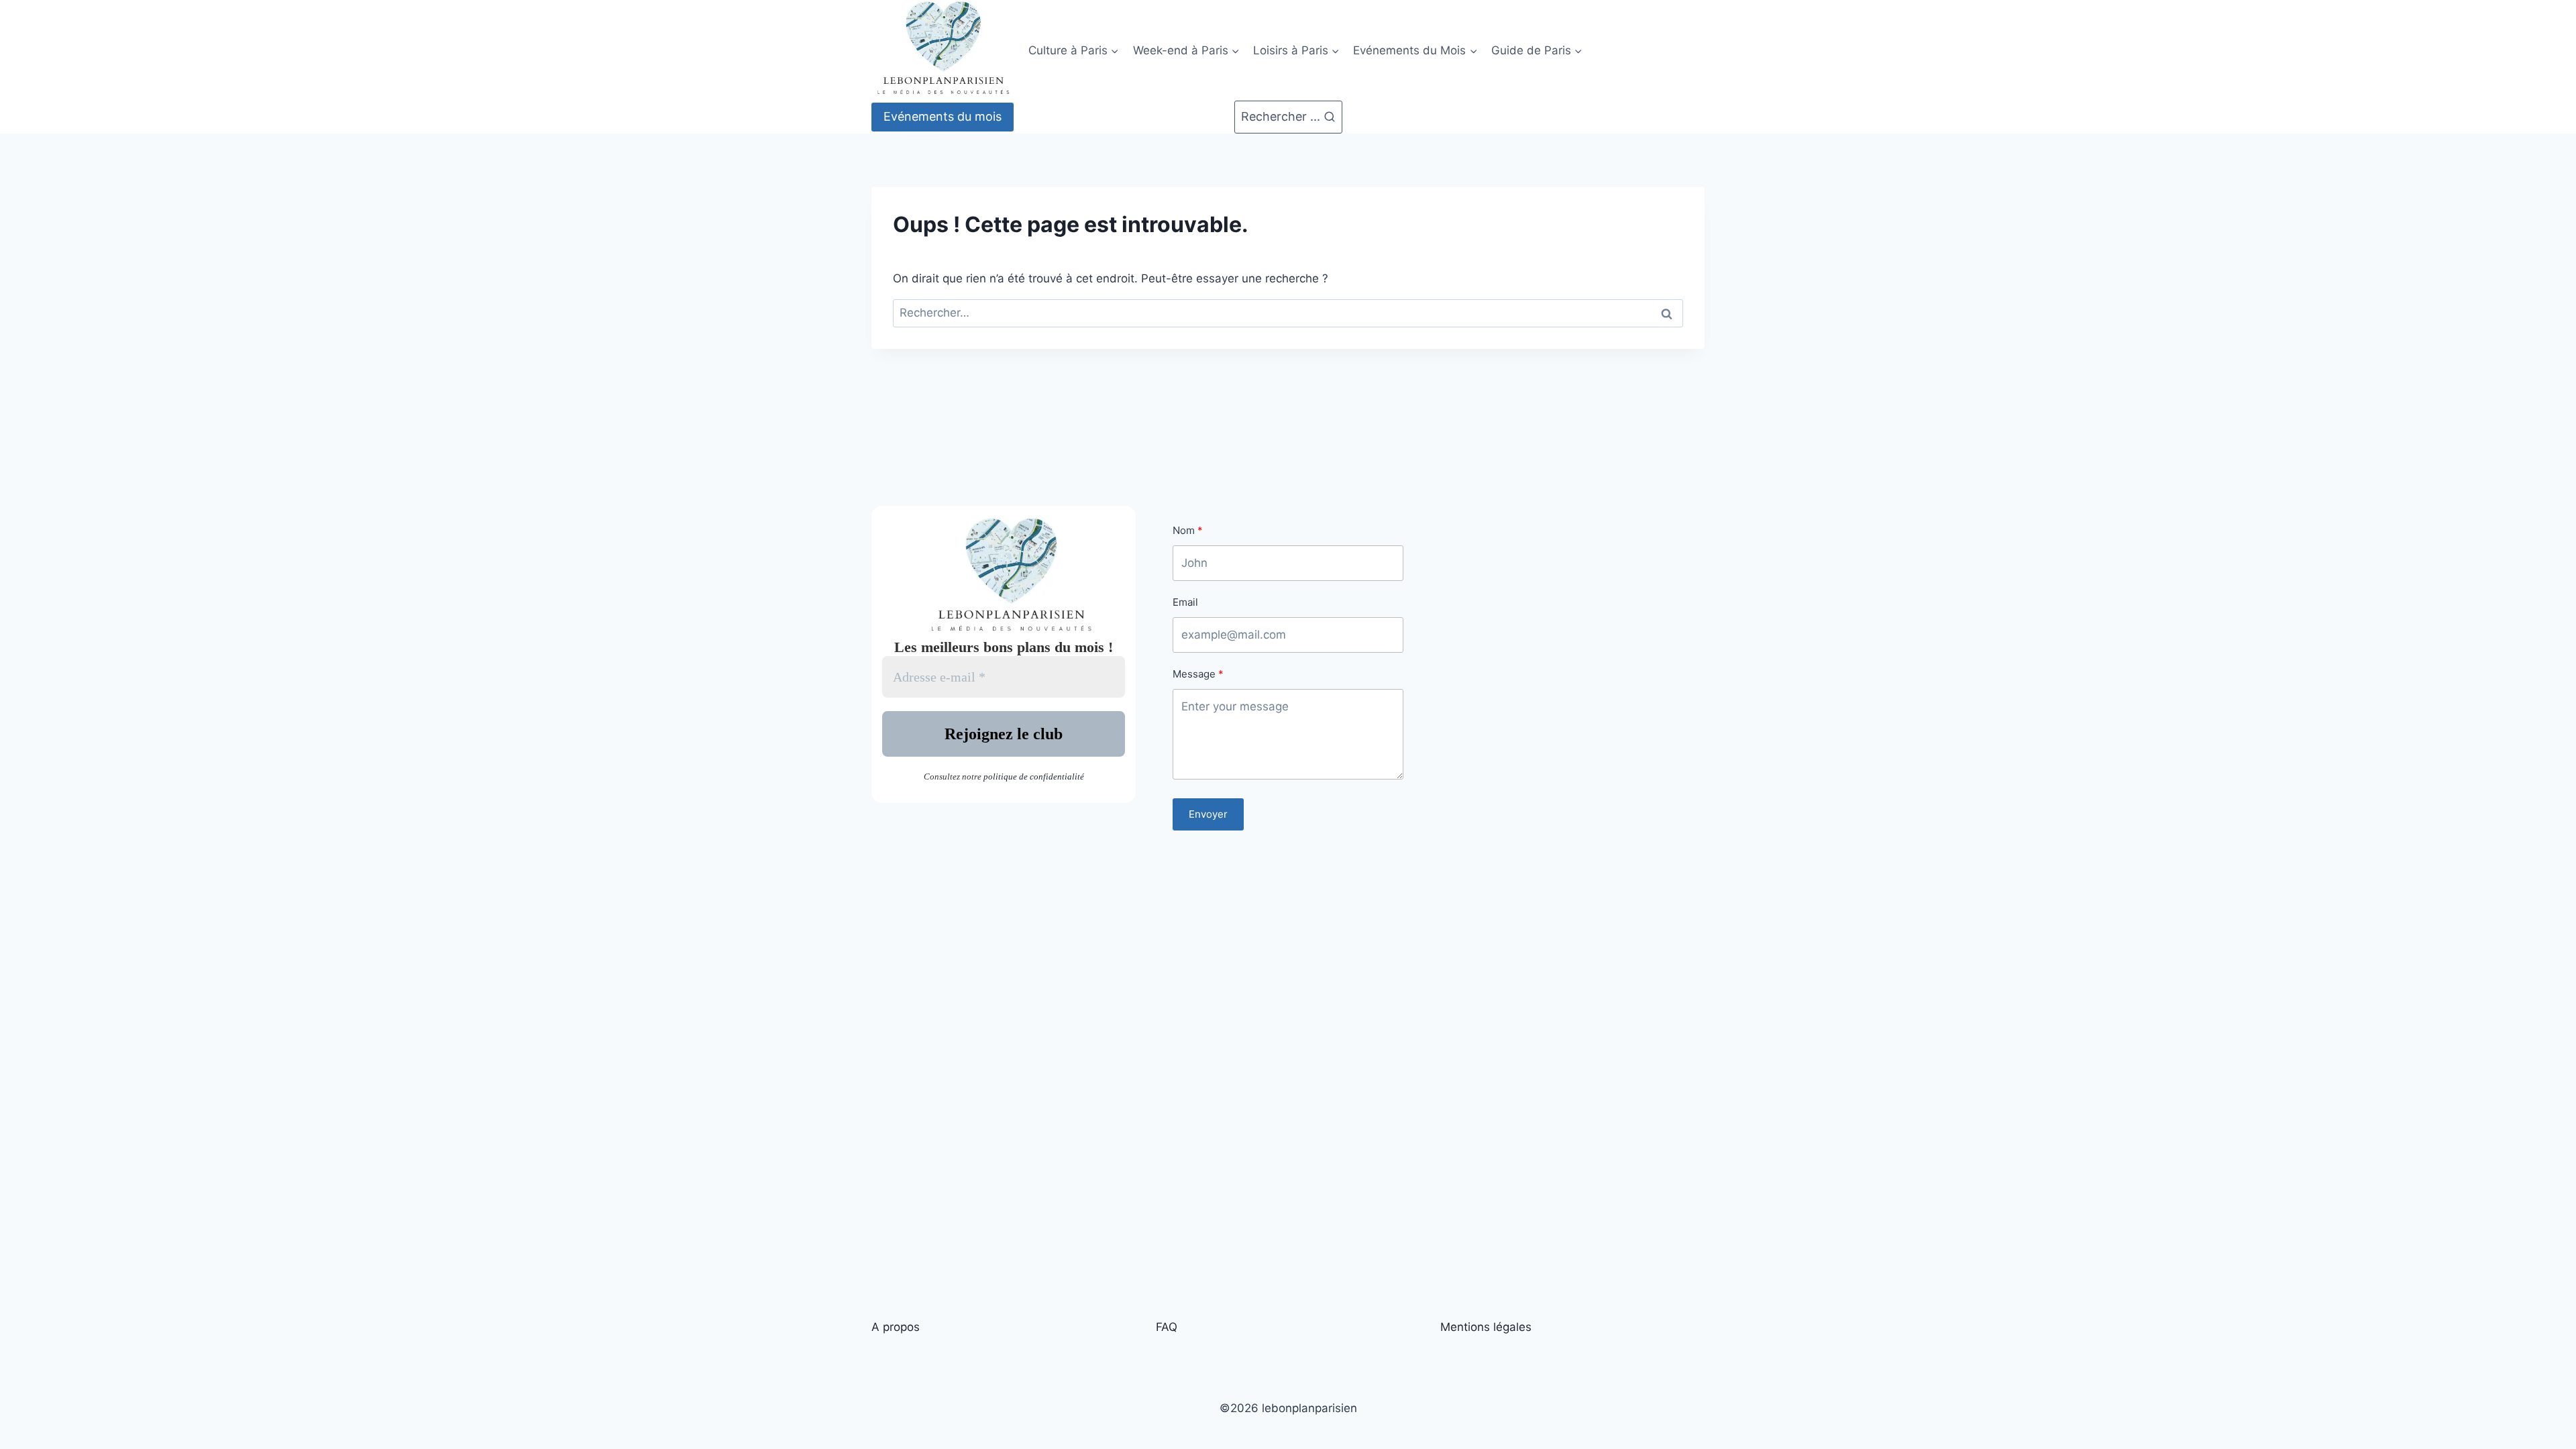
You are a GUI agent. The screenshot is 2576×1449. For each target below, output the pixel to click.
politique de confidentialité (1034, 776)
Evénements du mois (943, 116)
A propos (896, 1327)
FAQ (1167, 1327)
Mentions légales (1486, 1327)
